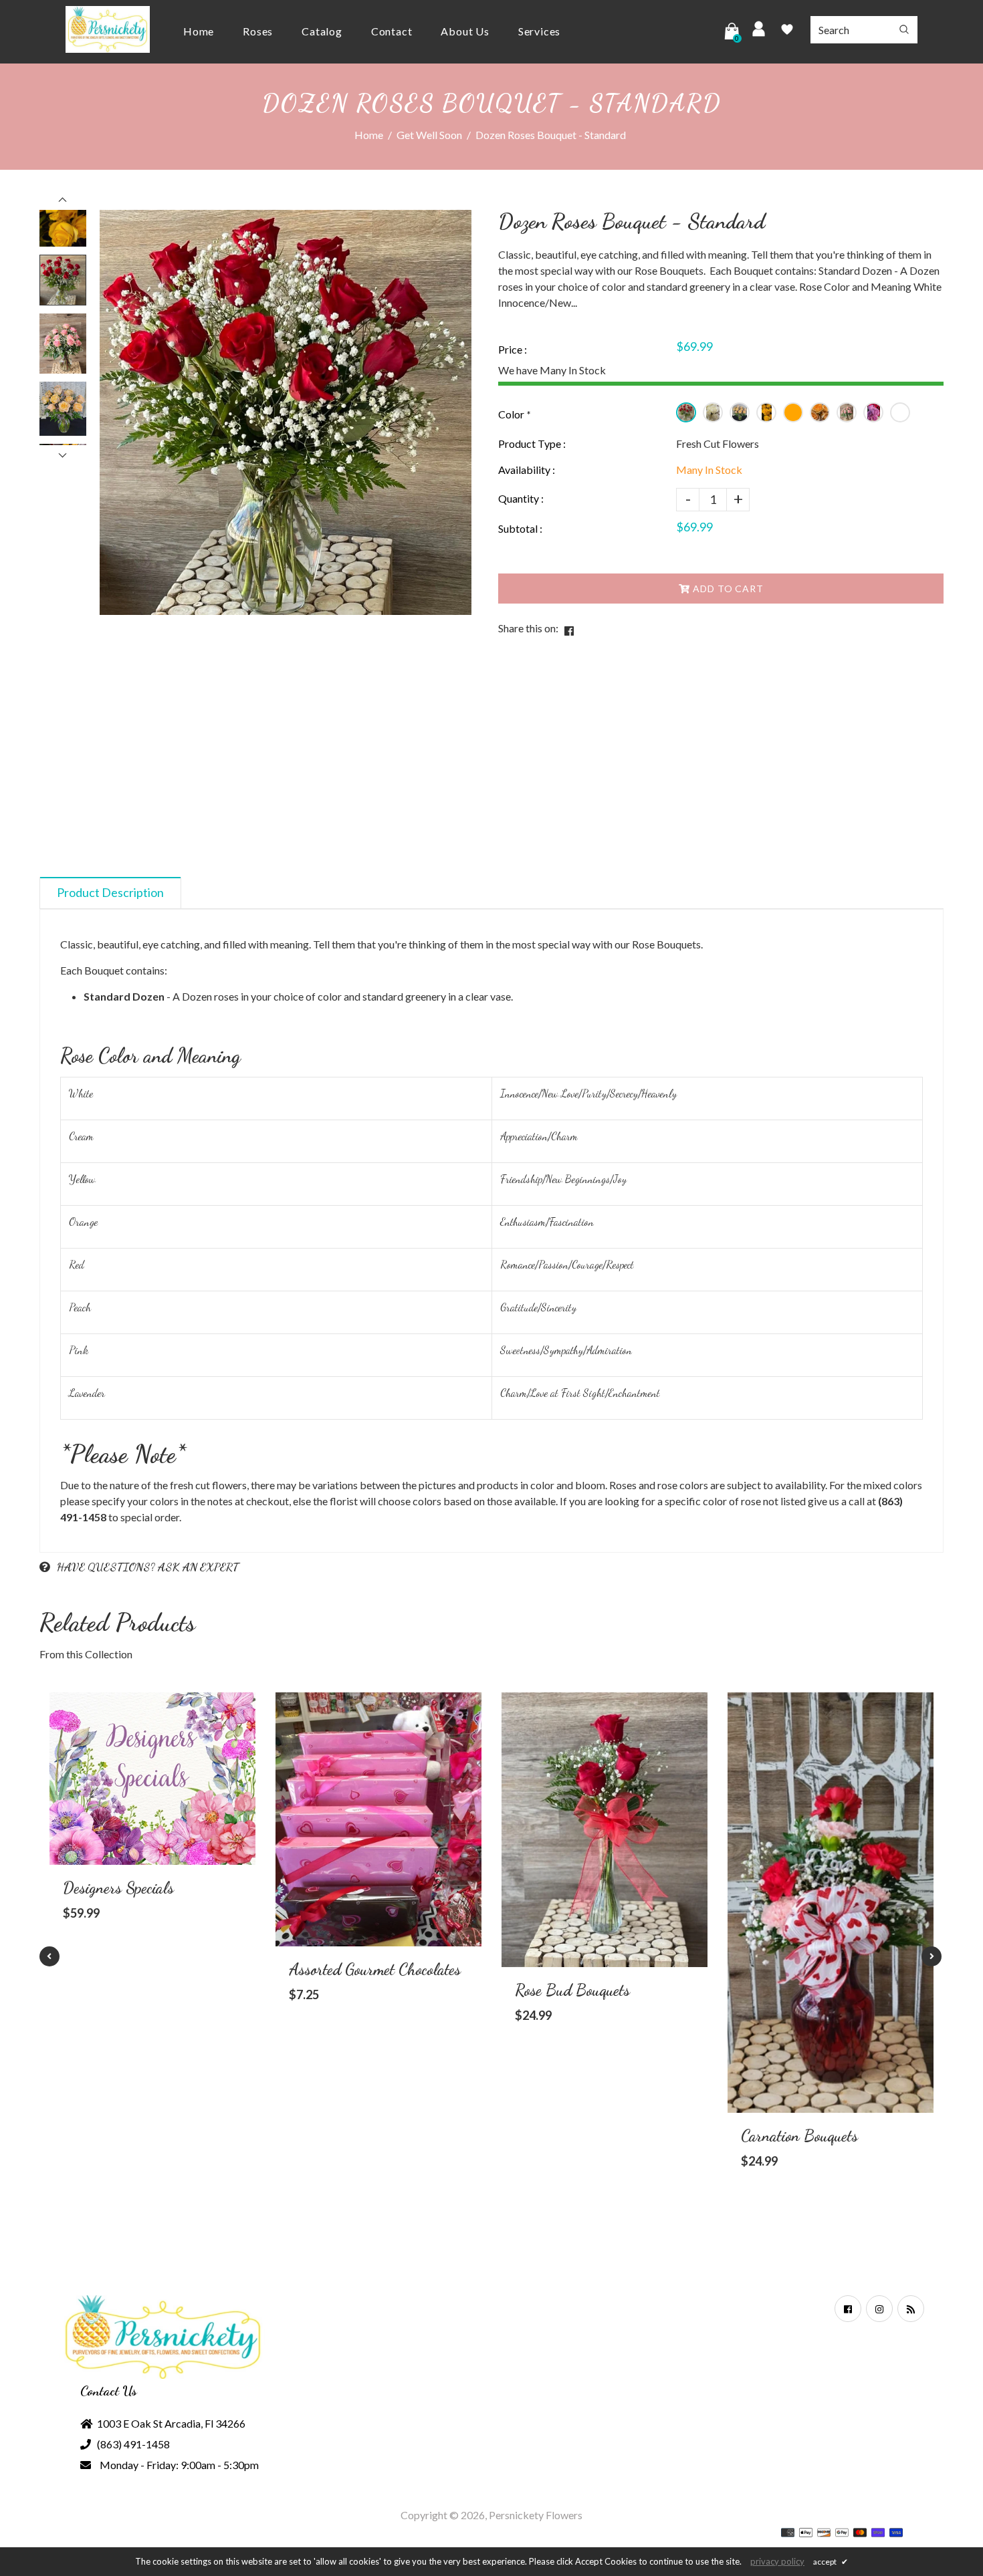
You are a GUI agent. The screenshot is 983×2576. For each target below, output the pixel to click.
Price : (513, 349)
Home (369, 135)
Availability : (527, 470)
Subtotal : (520, 528)
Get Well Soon (429, 135)
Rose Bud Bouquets (572, 1990)
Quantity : (521, 498)
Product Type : (532, 443)
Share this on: (528, 628)
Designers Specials (118, 1888)
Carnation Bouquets (799, 2136)
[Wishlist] (787, 31)
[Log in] (759, 31)
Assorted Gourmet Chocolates (375, 1969)
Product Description (110, 892)
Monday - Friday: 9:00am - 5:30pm (179, 2465)
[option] (286, 412)
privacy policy (777, 2561)
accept (831, 2562)
